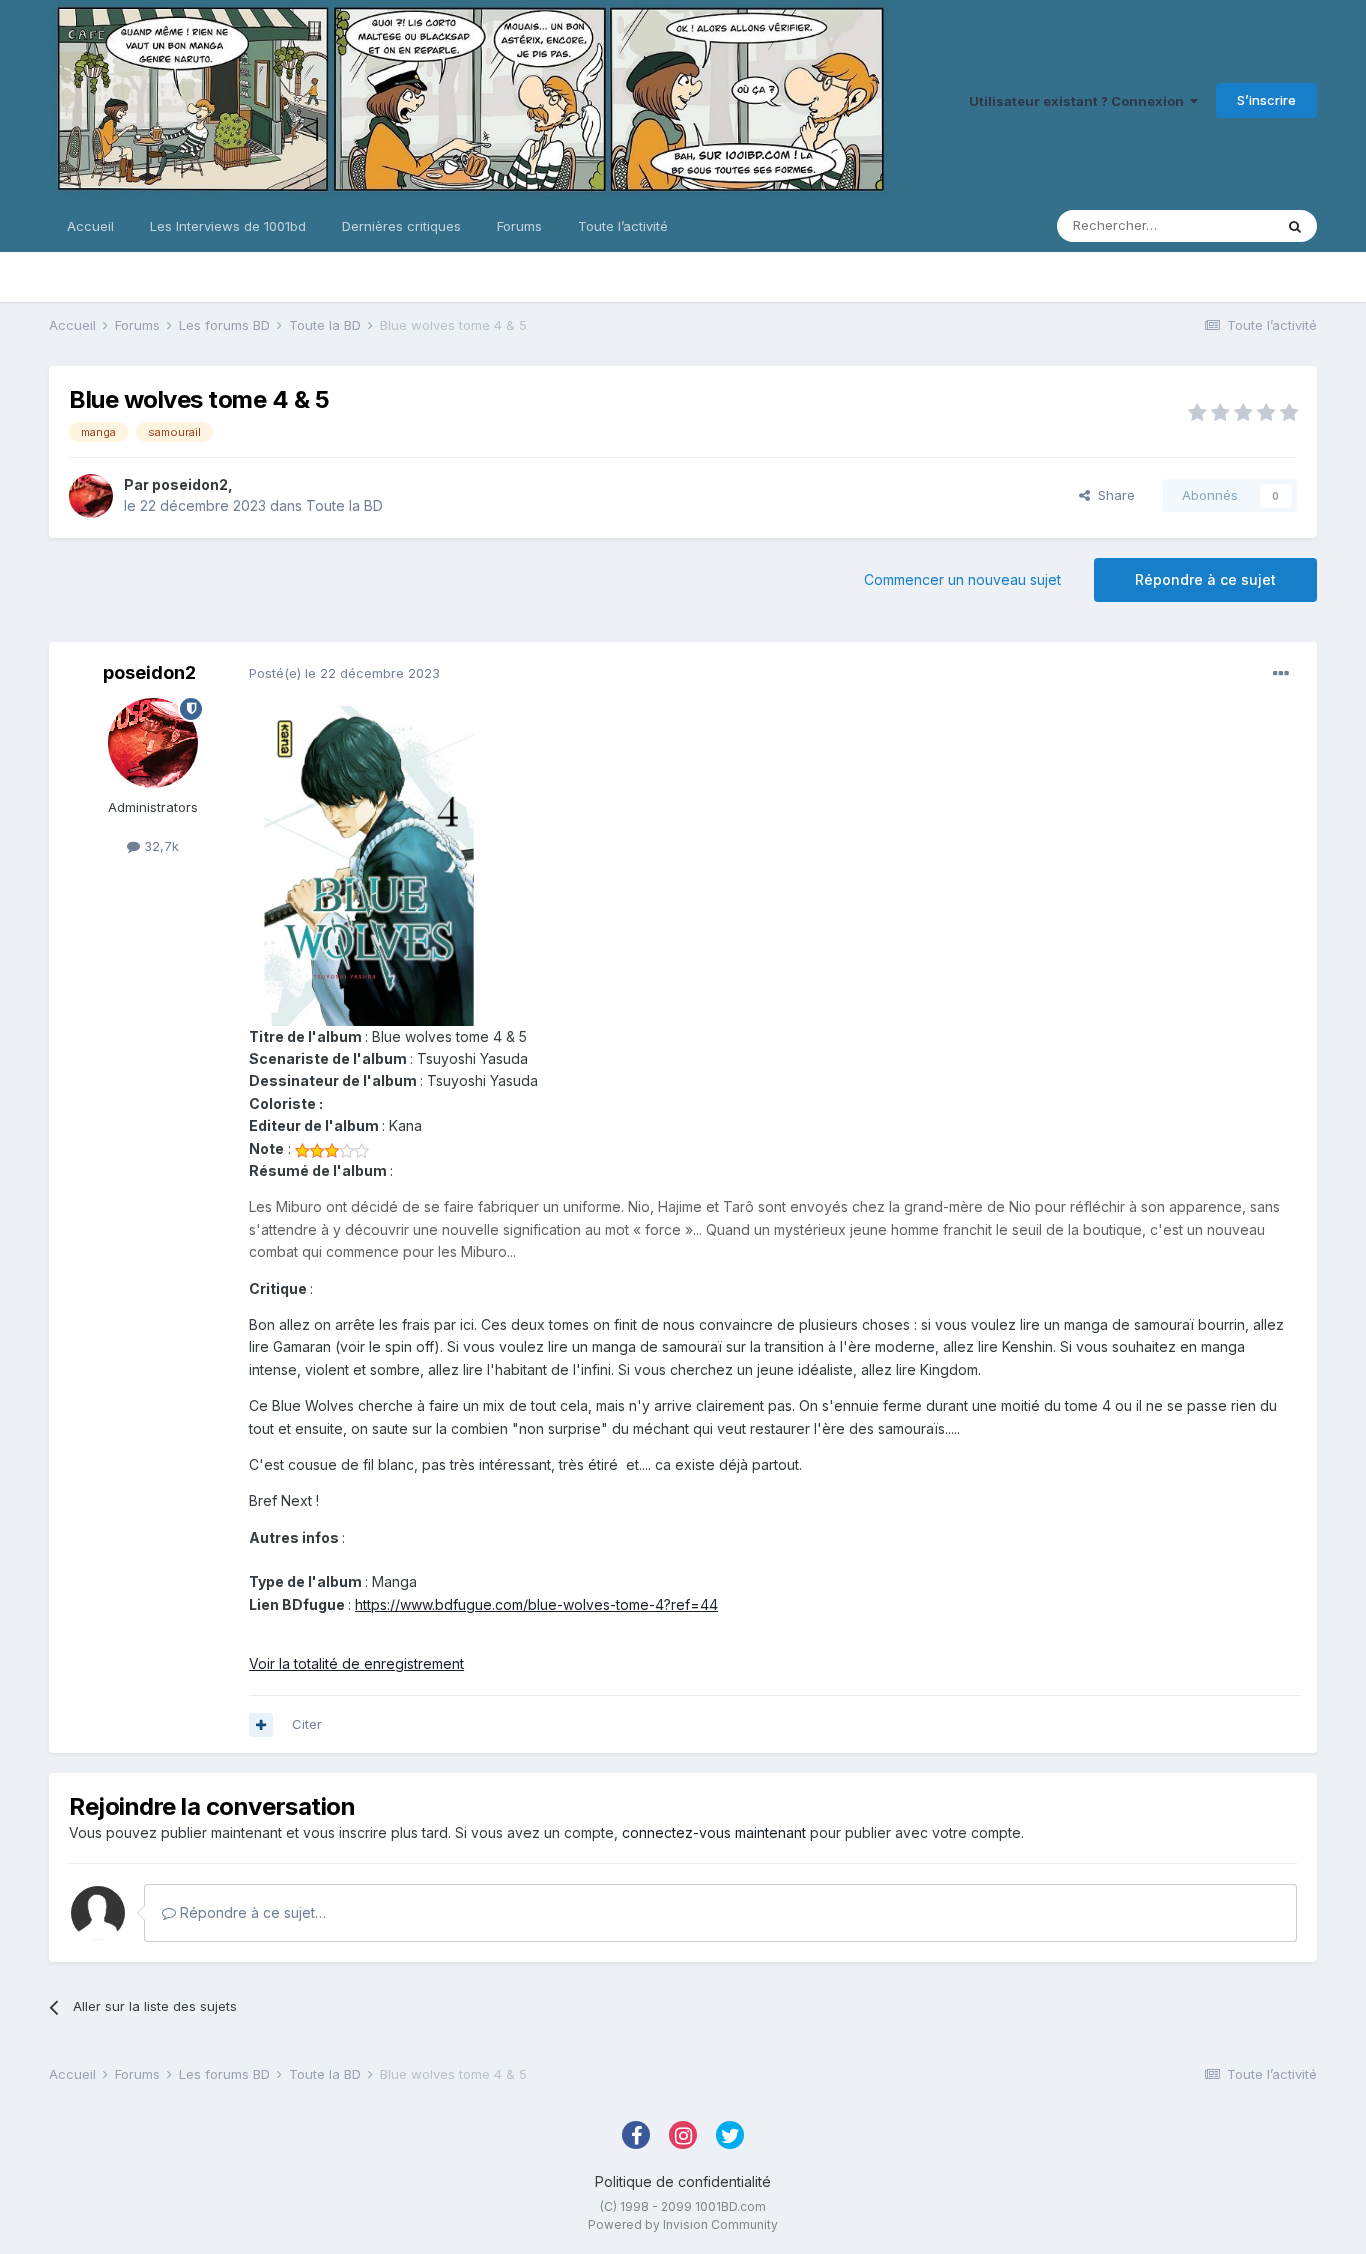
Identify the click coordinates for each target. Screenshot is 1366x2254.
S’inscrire (1266, 100)
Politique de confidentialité (683, 2181)
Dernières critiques (401, 226)
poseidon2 (190, 484)
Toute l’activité (623, 226)
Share (1112, 495)
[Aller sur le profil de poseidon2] (91, 496)
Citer (307, 1724)
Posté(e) (344, 673)
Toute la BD (344, 505)
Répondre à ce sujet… (251, 1912)
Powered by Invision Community (683, 2224)
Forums (519, 226)
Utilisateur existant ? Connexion (1079, 101)
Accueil (90, 226)
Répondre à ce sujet (1205, 579)
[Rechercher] (1295, 226)
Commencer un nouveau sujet (962, 579)
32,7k (159, 846)
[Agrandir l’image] (369, 864)
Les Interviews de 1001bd (228, 226)
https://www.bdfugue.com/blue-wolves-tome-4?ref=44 (536, 1604)
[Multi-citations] (261, 1725)
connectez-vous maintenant (714, 1832)
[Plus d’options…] (1281, 674)
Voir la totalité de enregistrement (356, 1663)
